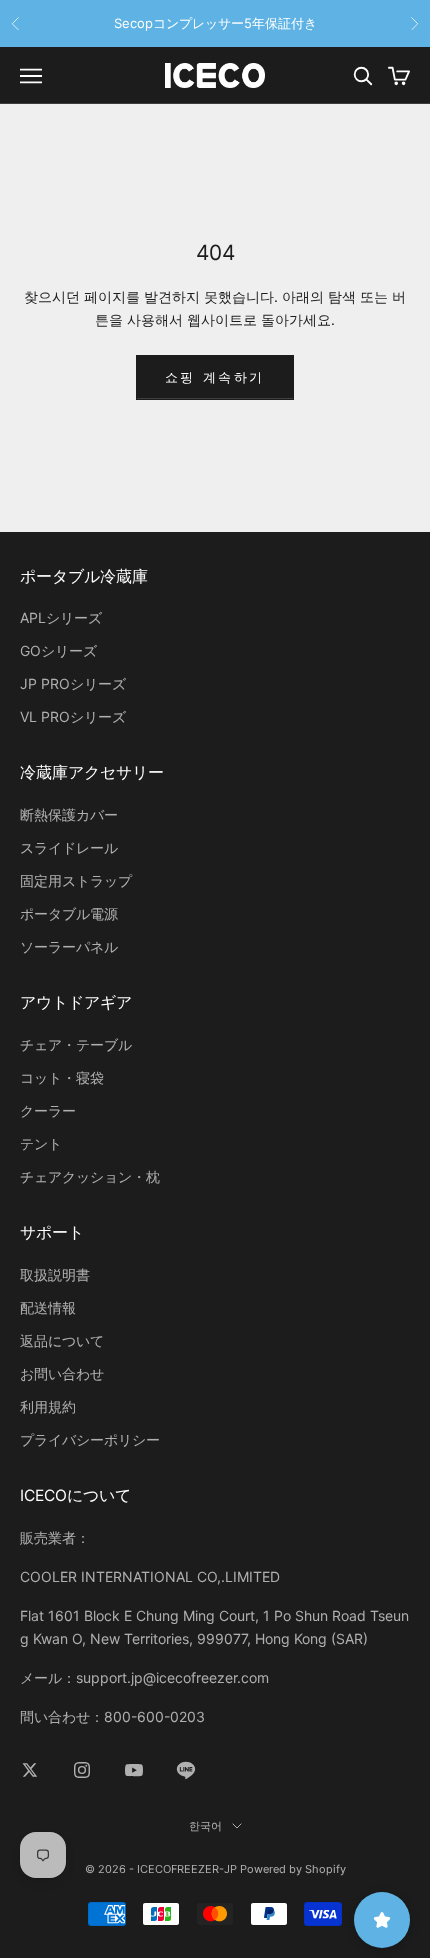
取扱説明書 (55, 1274)
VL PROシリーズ (73, 716)
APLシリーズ (61, 617)
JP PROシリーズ (73, 683)
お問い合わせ (62, 1373)
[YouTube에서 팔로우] (134, 1770)
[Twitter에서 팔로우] (30, 1770)
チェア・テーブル (76, 1044)
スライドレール (69, 847)
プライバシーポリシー (90, 1439)
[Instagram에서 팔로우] (82, 1770)
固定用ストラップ (76, 880)
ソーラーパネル (69, 946)
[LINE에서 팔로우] (186, 1770)
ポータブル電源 (69, 913)
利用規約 (48, 1406)
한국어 (205, 1826)
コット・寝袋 (62, 1077)
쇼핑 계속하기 (215, 377)
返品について (62, 1340)
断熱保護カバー (69, 814)
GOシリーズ (58, 650)
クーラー (48, 1110)
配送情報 (48, 1307)
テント (41, 1143)
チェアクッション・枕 (90, 1176)
